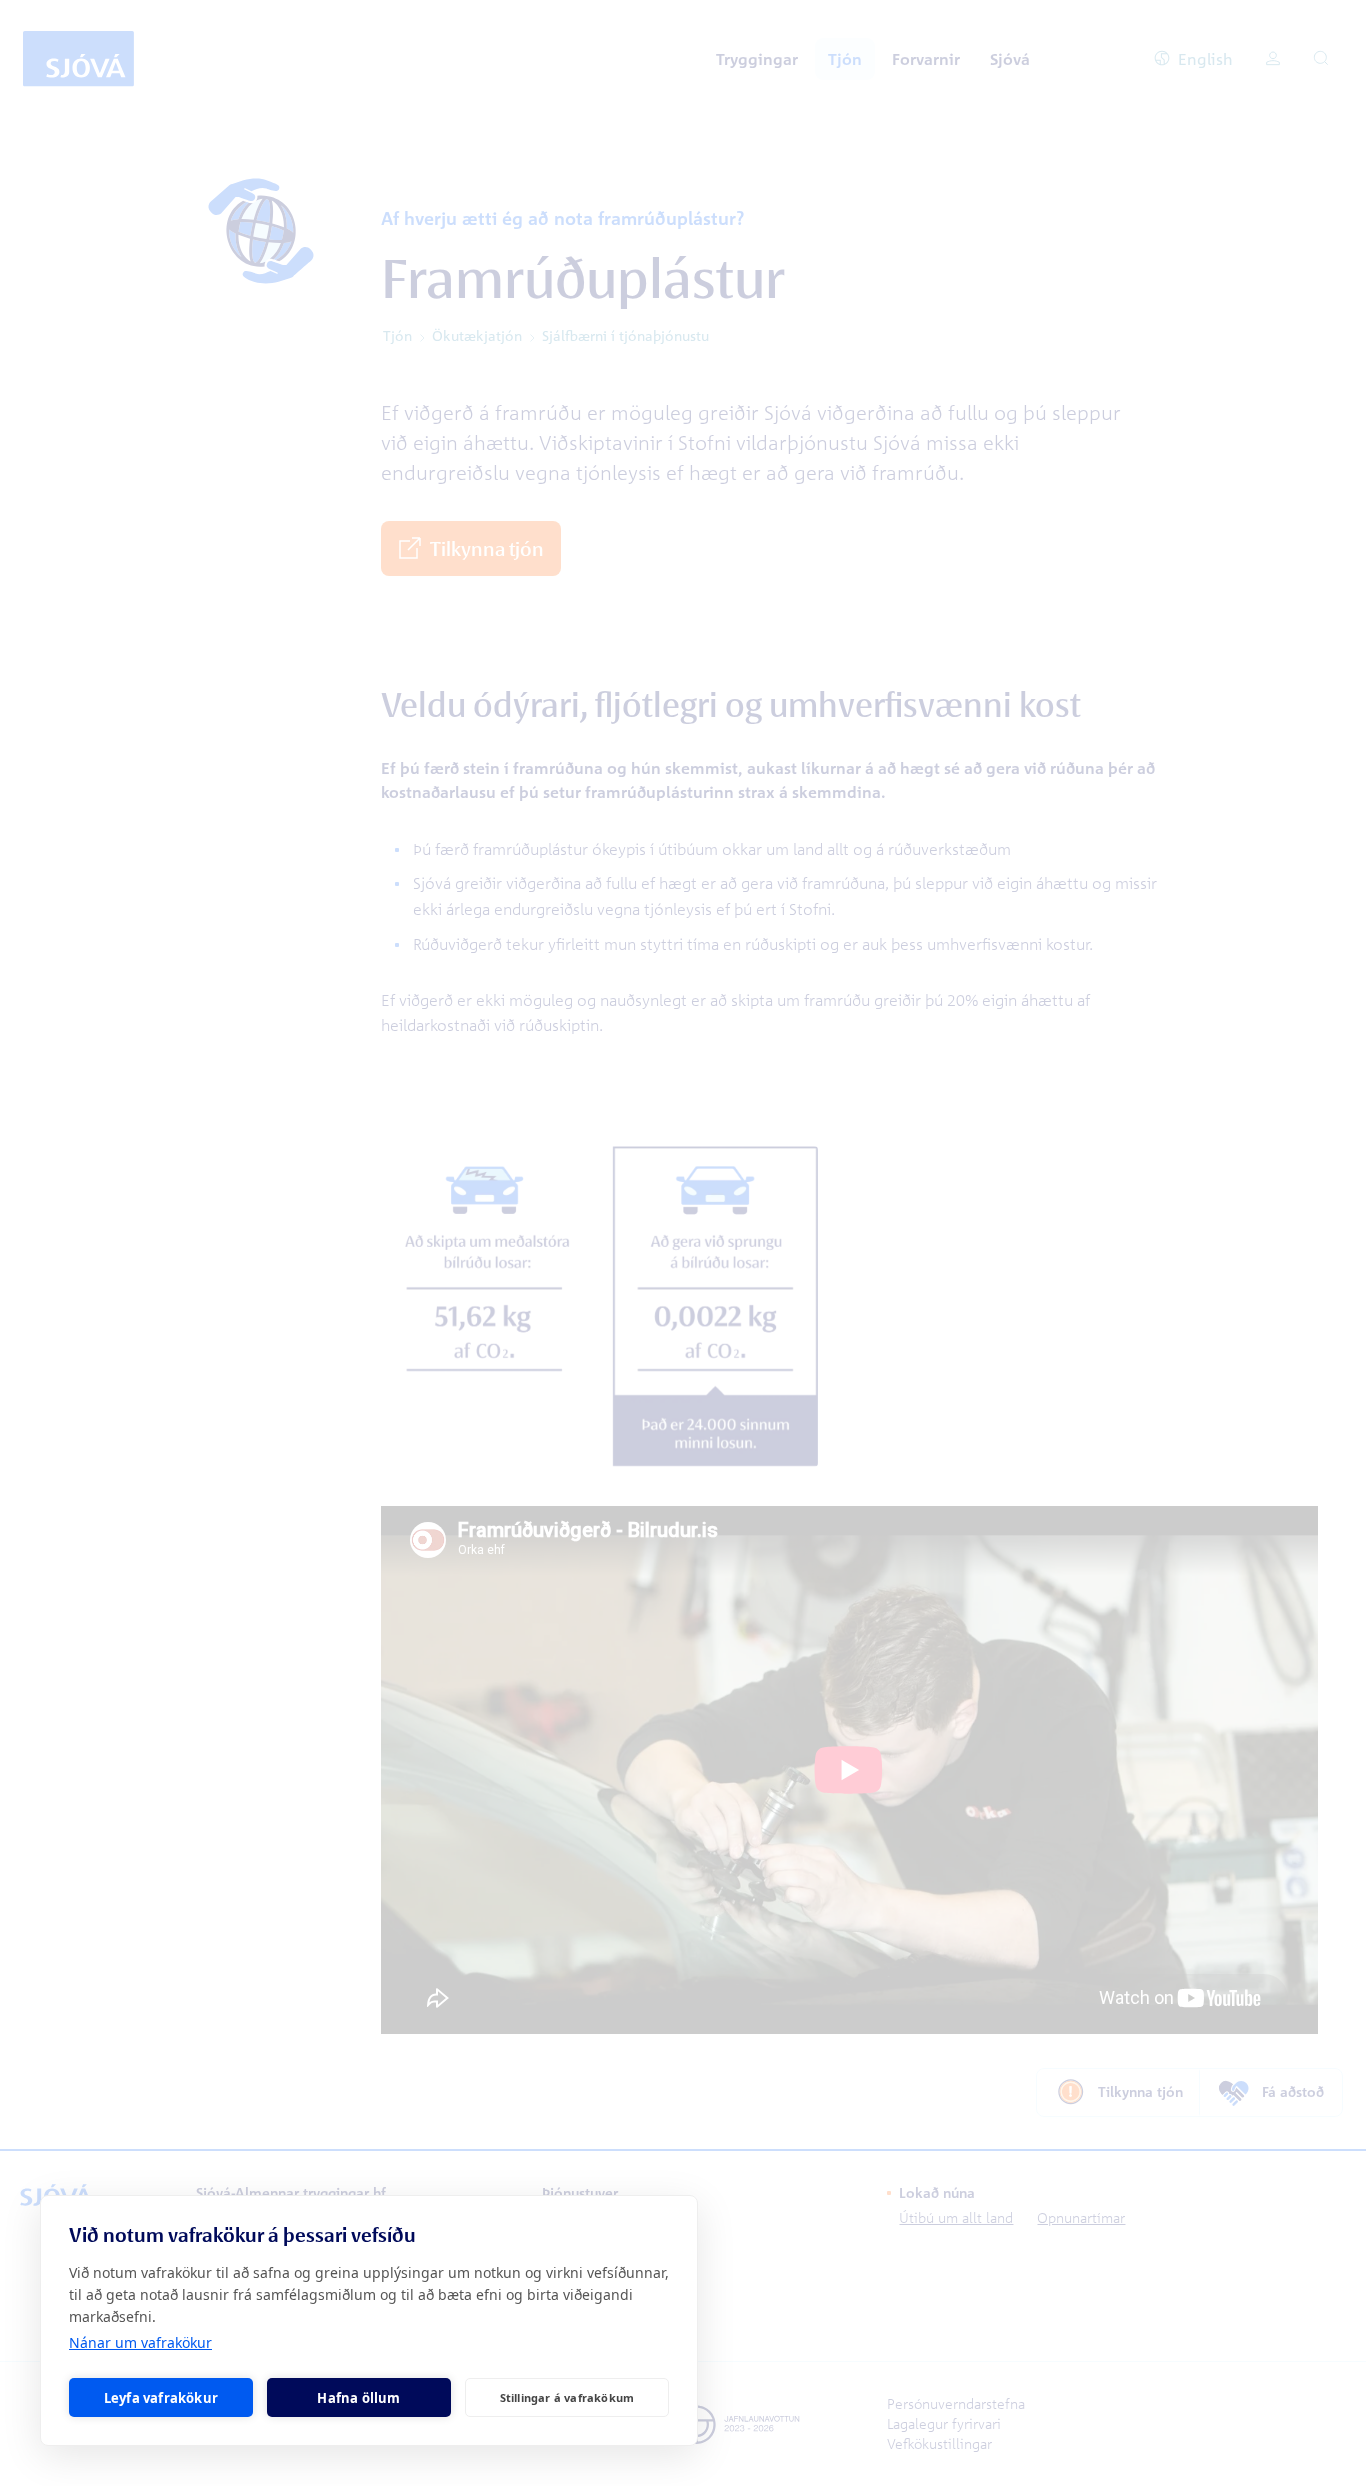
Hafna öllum (358, 2398)
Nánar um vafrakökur (140, 2342)
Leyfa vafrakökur (161, 2398)
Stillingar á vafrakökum (567, 2397)
